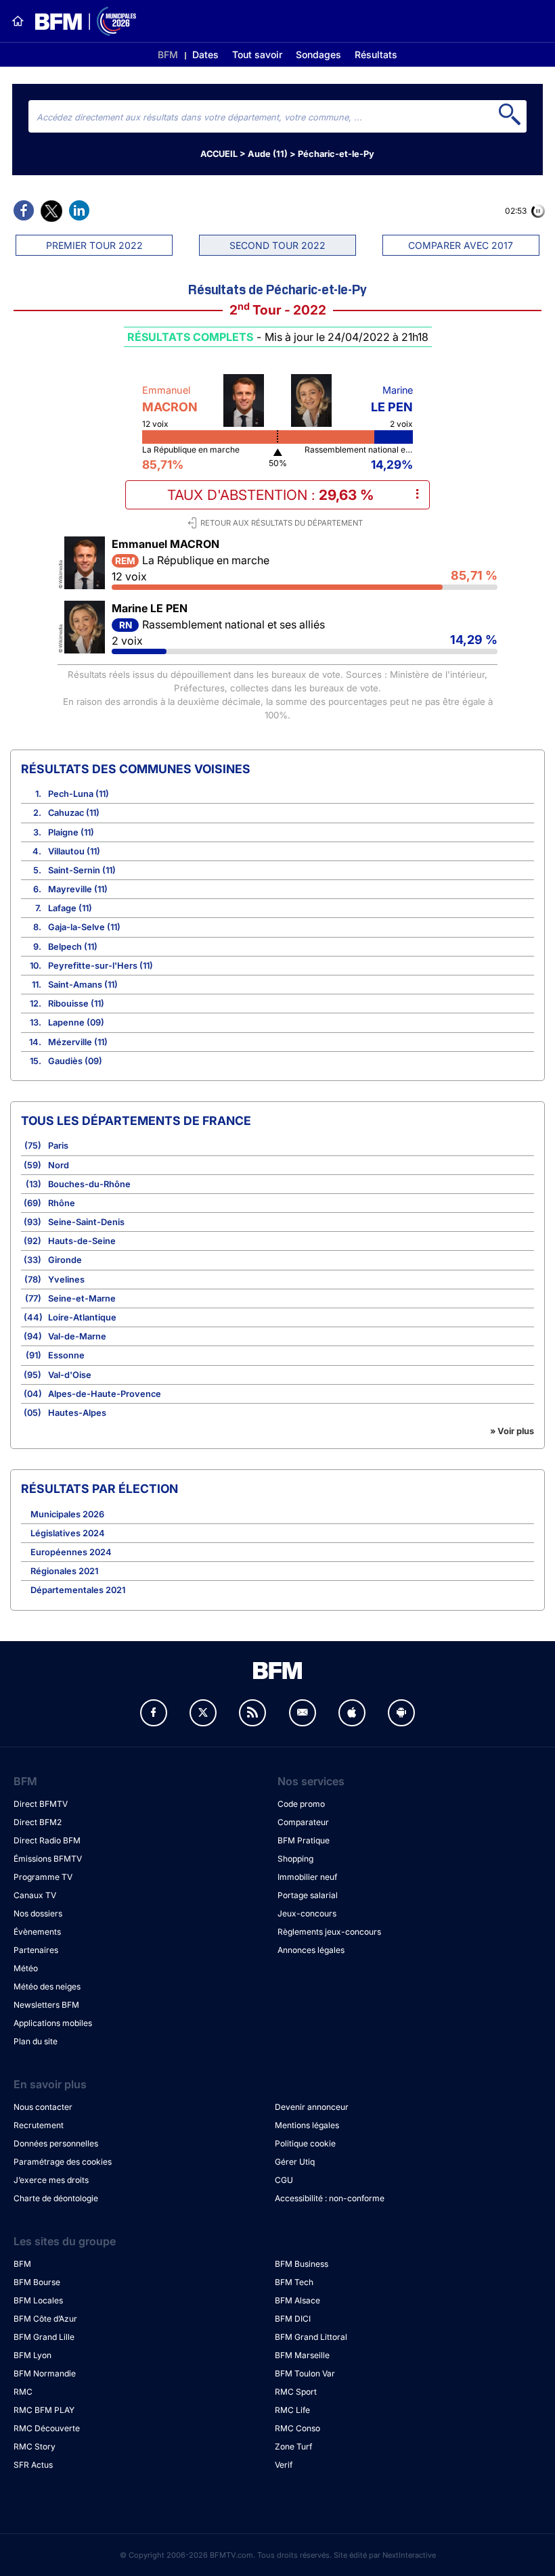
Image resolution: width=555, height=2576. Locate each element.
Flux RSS (252, 1713)
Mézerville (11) (78, 1042)
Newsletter (303, 1713)
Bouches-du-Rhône (89, 1184)
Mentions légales (307, 2125)
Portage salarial (308, 1895)
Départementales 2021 (78, 1590)
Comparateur (303, 1822)
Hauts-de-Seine (82, 1241)
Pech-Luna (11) (79, 794)
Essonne (66, 1355)
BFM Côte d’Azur (45, 2319)
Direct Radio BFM (47, 1840)
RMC (23, 2392)
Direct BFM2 (38, 1822)
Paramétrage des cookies (63, 2162)
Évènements (37, 1932)
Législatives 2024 (68, 1533)
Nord (59, 1165)
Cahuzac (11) (74, 813)
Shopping (295, 1859)
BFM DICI (293, 2319)
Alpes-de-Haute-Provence (105, 1394)
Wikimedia (61, 572)
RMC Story (35, 2446)
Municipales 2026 (67, 1514)
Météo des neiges (47, 1986)
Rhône (62, 1203)
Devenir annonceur (312, 2107)
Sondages (318, 54)
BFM (168, 54)
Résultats (376, 54)
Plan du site (36, 2041)
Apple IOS (352, 1713)
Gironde (65, 1260)
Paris (58, 1146)
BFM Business (302, 2264)
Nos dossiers (38, 1913)
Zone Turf (293, 2446)
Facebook (154, 1713)
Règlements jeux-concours (329, 1932)
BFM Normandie (45, 2373)
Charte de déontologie (56, 2198)
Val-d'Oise (70, 1375)
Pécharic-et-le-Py (336, 154)
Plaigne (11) (71, 832)
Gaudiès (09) (75, 1061)
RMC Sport (296, 2392)
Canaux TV (35, 1895)
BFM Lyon (32, 2355)
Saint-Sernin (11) (82, 870)
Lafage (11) (70, 908)
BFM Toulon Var (305, 2373)
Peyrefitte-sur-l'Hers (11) (101, 966)
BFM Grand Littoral (311, 2337)
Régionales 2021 (64, 1571)
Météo (26, 1968)
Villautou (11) (74, 851)
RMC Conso (297, 2428)
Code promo (301, 1804)
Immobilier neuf (307, 1877)
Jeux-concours (307, 1913)
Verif (284, 2465)
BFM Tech (294, 2282)
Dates (205, 54)
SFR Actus (33, 2465)
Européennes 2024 (71, 1552)
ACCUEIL (219, 154)
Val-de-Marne (77, 1336)
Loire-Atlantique (82, 1317)
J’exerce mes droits (51, 2180)
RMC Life (292, 2410)
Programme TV (43, 1877)
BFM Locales (38, 2300)
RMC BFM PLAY (44, 2410)
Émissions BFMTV (48, 1859)
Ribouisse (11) (76, 1004)
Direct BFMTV (41, 1804)
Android (401, 1713)
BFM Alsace (297, 2300)
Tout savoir (257, 54)
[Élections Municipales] (80, 21)
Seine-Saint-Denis (86, 1222)
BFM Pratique (304, 1840)
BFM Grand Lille (44, 2337)
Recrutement (39, 2125)
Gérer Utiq (295, 2162)
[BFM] (18, 21)
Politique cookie (305, 2143)
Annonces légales (311, 1950)
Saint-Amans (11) (83, 985)
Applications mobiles (53, 2023)
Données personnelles (56, 2143)
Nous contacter (43, 2107)
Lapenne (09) (76, 1022)
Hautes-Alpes (77, 1413)
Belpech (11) (73, 947)
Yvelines (66, 1280)
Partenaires (36, 1950)
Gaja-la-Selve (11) (84, 927)
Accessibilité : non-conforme (330, 2198)
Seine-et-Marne (82, 1298)
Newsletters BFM (46, 2005)
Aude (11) (268, 154)
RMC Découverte (47, 2428)
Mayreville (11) (78, 889)
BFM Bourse (37, 2282)
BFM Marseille (302, 2355)
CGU (284, 2180)
